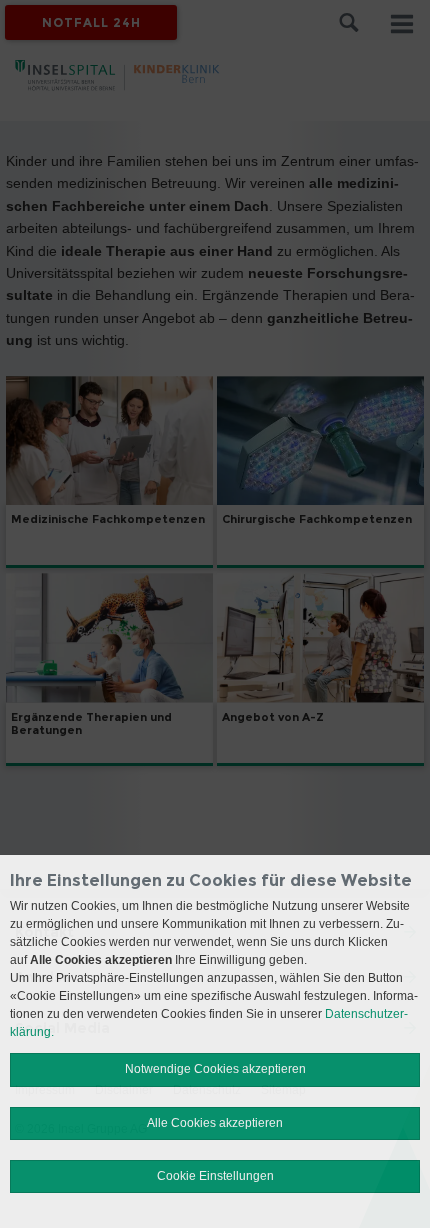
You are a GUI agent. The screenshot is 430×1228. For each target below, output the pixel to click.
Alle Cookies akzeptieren (215, 1123)
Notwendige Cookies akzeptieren (215, 1069)
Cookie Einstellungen (215, 1176)
